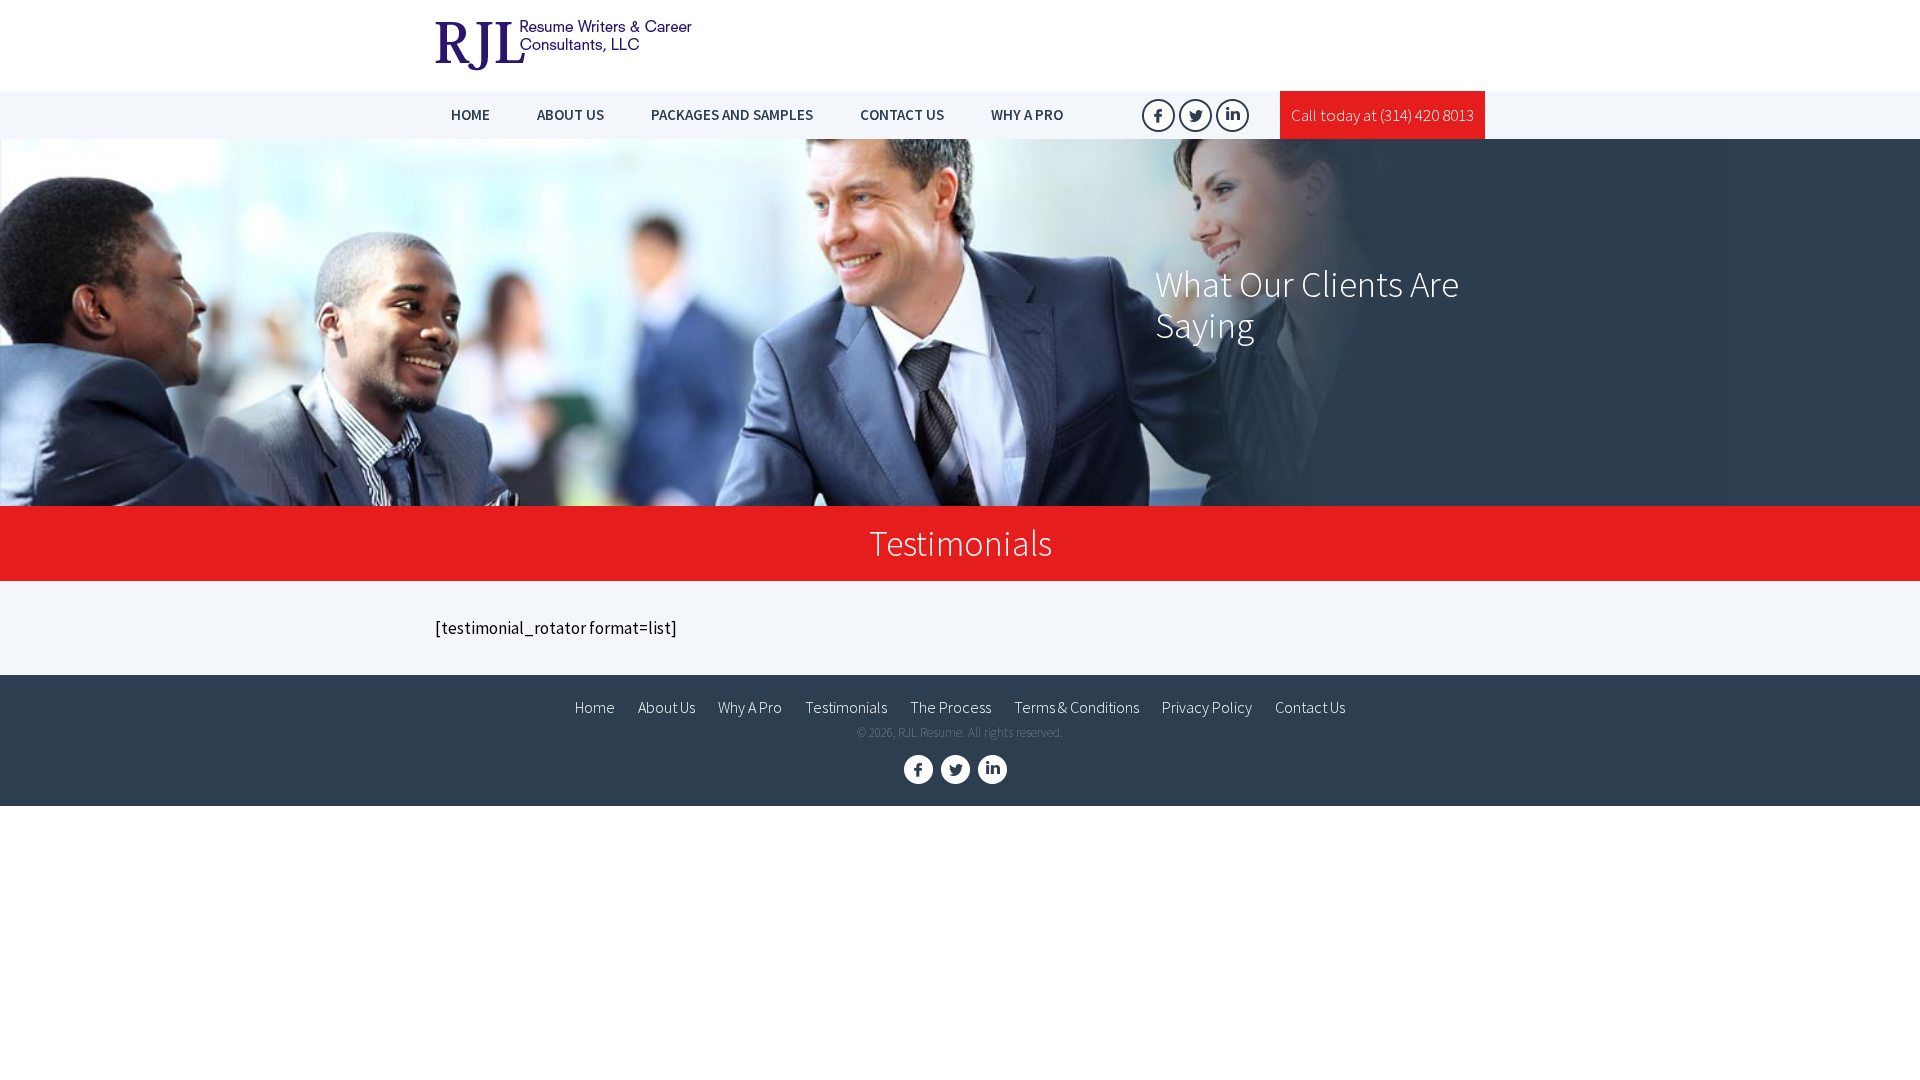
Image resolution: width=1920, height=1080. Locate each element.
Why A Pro (1027, 114)
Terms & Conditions (1076, 707)
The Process (950, 707)
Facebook (1158, 115)
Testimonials (846, 707)
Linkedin (1232, 115)
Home (470, 114)
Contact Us (902, 114)
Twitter (1195, 115)
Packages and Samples (732, 114)
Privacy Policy (1207, 707)
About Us (570, 114)
